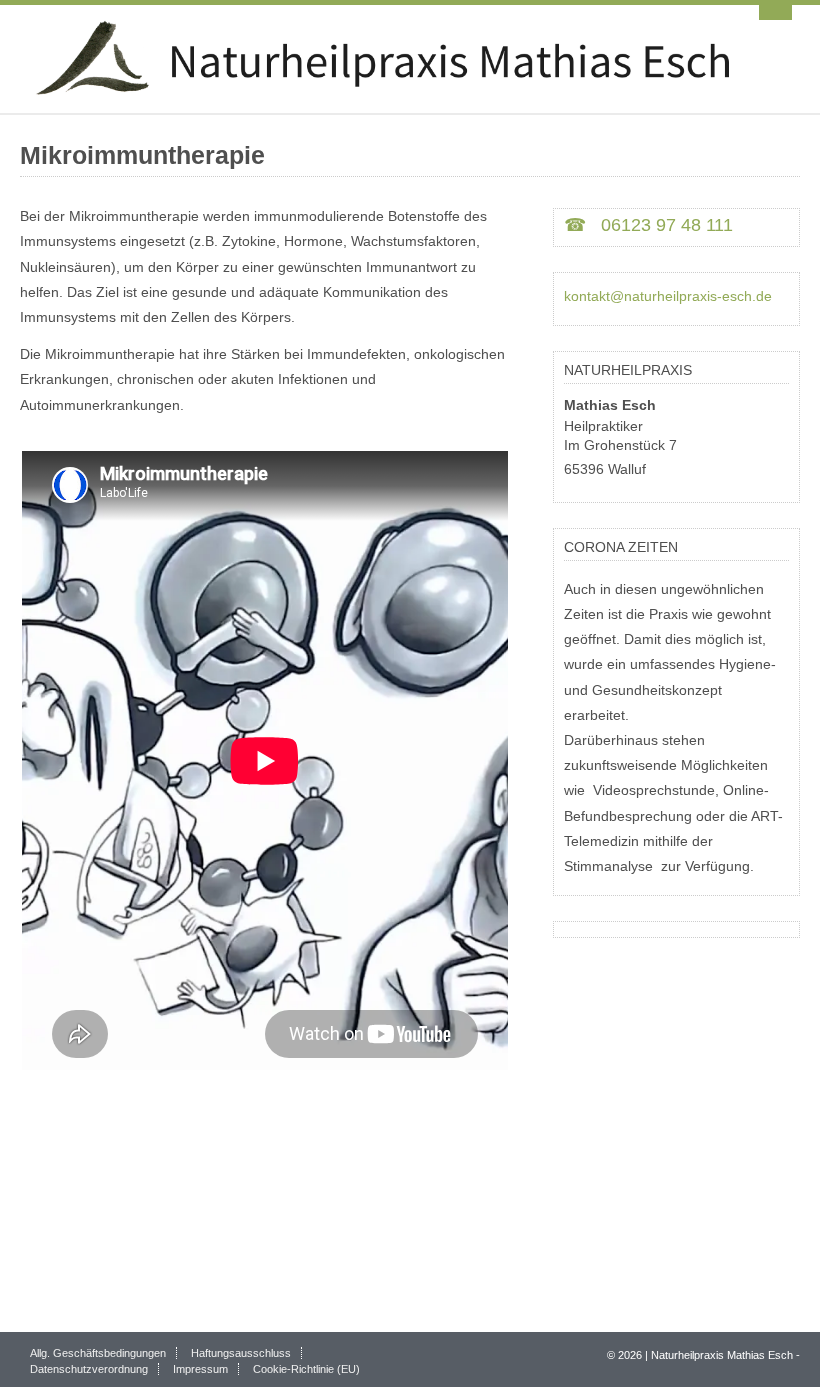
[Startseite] (410, 59)
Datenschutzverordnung (89, 1369)
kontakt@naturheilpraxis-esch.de (668, 296)
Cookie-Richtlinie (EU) (306, 1369)
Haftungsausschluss (241, 1353)
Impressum (200, 1369)
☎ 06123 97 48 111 (648, 225)
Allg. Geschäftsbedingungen (98, 1353)
